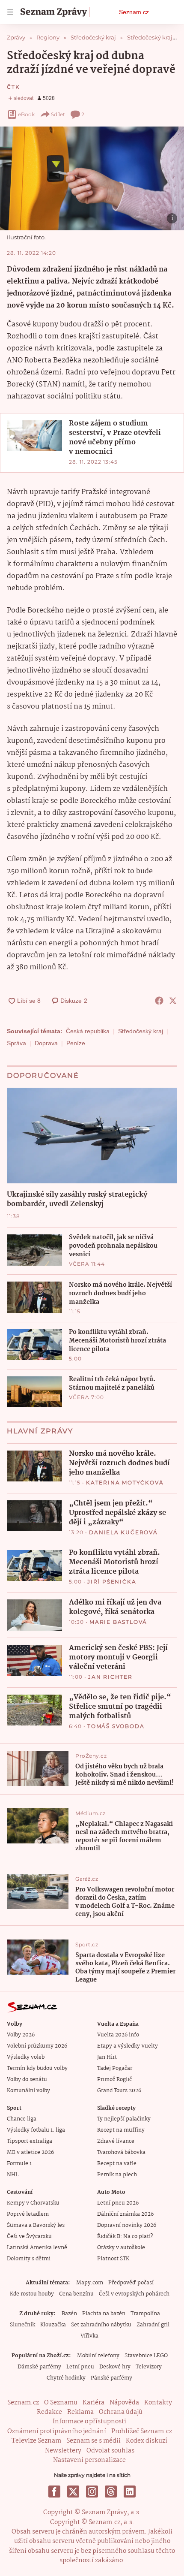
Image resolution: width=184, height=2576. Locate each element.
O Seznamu (61, 2403)
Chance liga (22, 2119)
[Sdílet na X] (173, 1001)
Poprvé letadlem (28, 2214)
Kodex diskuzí (147, 2441)
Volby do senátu (27, 2080)
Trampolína (145, 2314)
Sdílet (58, 114)
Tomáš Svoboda (116, 1726)
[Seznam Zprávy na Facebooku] (54, 2492)
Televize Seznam (36, 2441)
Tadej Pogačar (115, 2068)
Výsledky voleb (26, 2057)
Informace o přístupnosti (89, 2422)
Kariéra (93, 2403)
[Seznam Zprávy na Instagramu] (92, 2492)
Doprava (46, 1043)
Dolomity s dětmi (29, 2259)
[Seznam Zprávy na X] (73, 2492)
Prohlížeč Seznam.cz (142, 2431)
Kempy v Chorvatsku (33, 2203)
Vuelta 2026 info (118, 2035)
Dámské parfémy (39, 2367)
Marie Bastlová (118, 1622)
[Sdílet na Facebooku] (159, 1001)
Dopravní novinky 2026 (127, 2225)
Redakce (49, 2412)
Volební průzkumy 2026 (37, 2046)
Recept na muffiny (121, 2130)
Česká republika (88, 1031)
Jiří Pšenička (112, 1582)
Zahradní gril (153, 2325)
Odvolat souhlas (110, 2451)
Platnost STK (113, 2259)
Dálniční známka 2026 (125, 2214)
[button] (92, 178)
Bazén (69, 2314)
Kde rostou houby (32, 2294)
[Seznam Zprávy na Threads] (111, 2492)
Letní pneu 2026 (118, 2203)
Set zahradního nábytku (101, 2325)
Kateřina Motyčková (125, 1483)
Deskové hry (115, 2367)
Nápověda (124, 2403)
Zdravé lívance (116, 2141)
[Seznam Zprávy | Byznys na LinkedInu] (130, 2492)
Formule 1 (19, 2164)
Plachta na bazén (104, 2314)
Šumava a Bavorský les (36, 2225)
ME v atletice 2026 (30, 2152)
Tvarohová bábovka (121, 2152)
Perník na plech (117, 2175)
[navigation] (10, 12)
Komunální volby (28, 2091)
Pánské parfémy (111, 2378)
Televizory (149, 2367)
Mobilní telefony (98, 2356)
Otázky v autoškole (121, 2248)
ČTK (13, 87)
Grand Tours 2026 (119, 2091)
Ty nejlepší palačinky (124, 2119)
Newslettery (63, 2451)
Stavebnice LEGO (146, 2356)
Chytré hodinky (66, 2378)
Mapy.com (90, 2283)
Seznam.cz (134, 12)
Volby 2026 (21, 2035)
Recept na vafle (117, 2164)
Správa (16, 1043)
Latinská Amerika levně (37, 2248)
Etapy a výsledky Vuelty (128, 2046)
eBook (26, 114)
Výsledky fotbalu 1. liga (36, 2130)
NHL (13, 2175)
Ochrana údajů (121, 2412)
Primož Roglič (114, 2080)
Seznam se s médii (93, 2441)
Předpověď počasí (131, 2283)
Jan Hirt (107, 2057)
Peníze (76, 1043)
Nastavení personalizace (89, 2460)
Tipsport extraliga (30, 2141)
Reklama (80, 2412)
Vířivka (89, 2336)
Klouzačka (53, 2325)
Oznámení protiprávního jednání (57, 2431)
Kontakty (158, 2403)
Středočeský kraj (141, 1031)
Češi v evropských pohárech (134, 2294)
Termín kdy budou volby (37, 2068)
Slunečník (22, 2325)
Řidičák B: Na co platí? (125, 2237)
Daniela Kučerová (123, 1532)
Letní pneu (80, 2367)
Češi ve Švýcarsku (29, 2237)
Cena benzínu (76, 2294)
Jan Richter (110, 1677)
